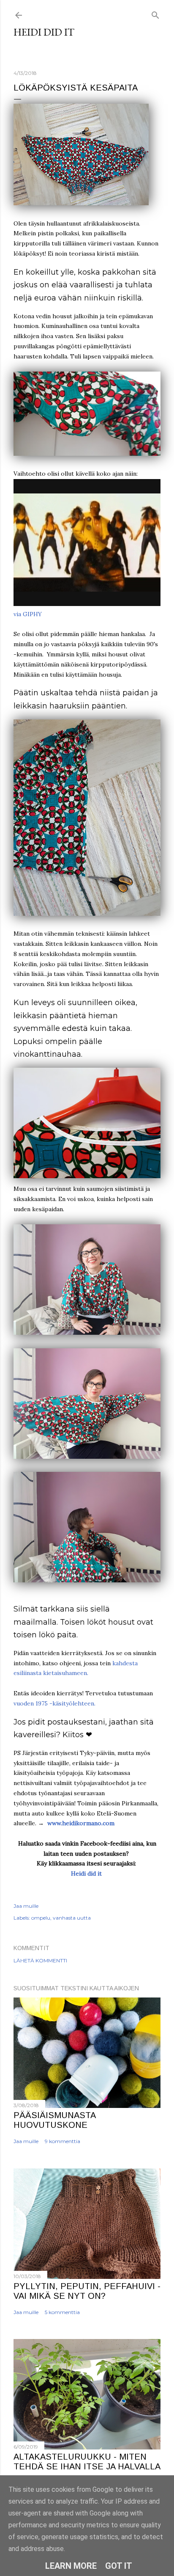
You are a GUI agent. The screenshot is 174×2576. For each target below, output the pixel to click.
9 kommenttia (63, 2141)
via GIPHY (28, 614)
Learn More (71, 2566)
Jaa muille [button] (26, 1906)
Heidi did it (44, 32)
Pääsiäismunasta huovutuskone (54, 2120)
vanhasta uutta (72, 1918)
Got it (119, 2566)
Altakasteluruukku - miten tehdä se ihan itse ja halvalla (87, 2462)
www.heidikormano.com (81, 1823)
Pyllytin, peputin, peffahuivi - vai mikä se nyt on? (87, 2291)
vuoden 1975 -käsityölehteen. (54, 1703)
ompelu (41, 1918)
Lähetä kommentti (40, 1960)
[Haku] (155, 13)
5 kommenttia (62, 2312)
